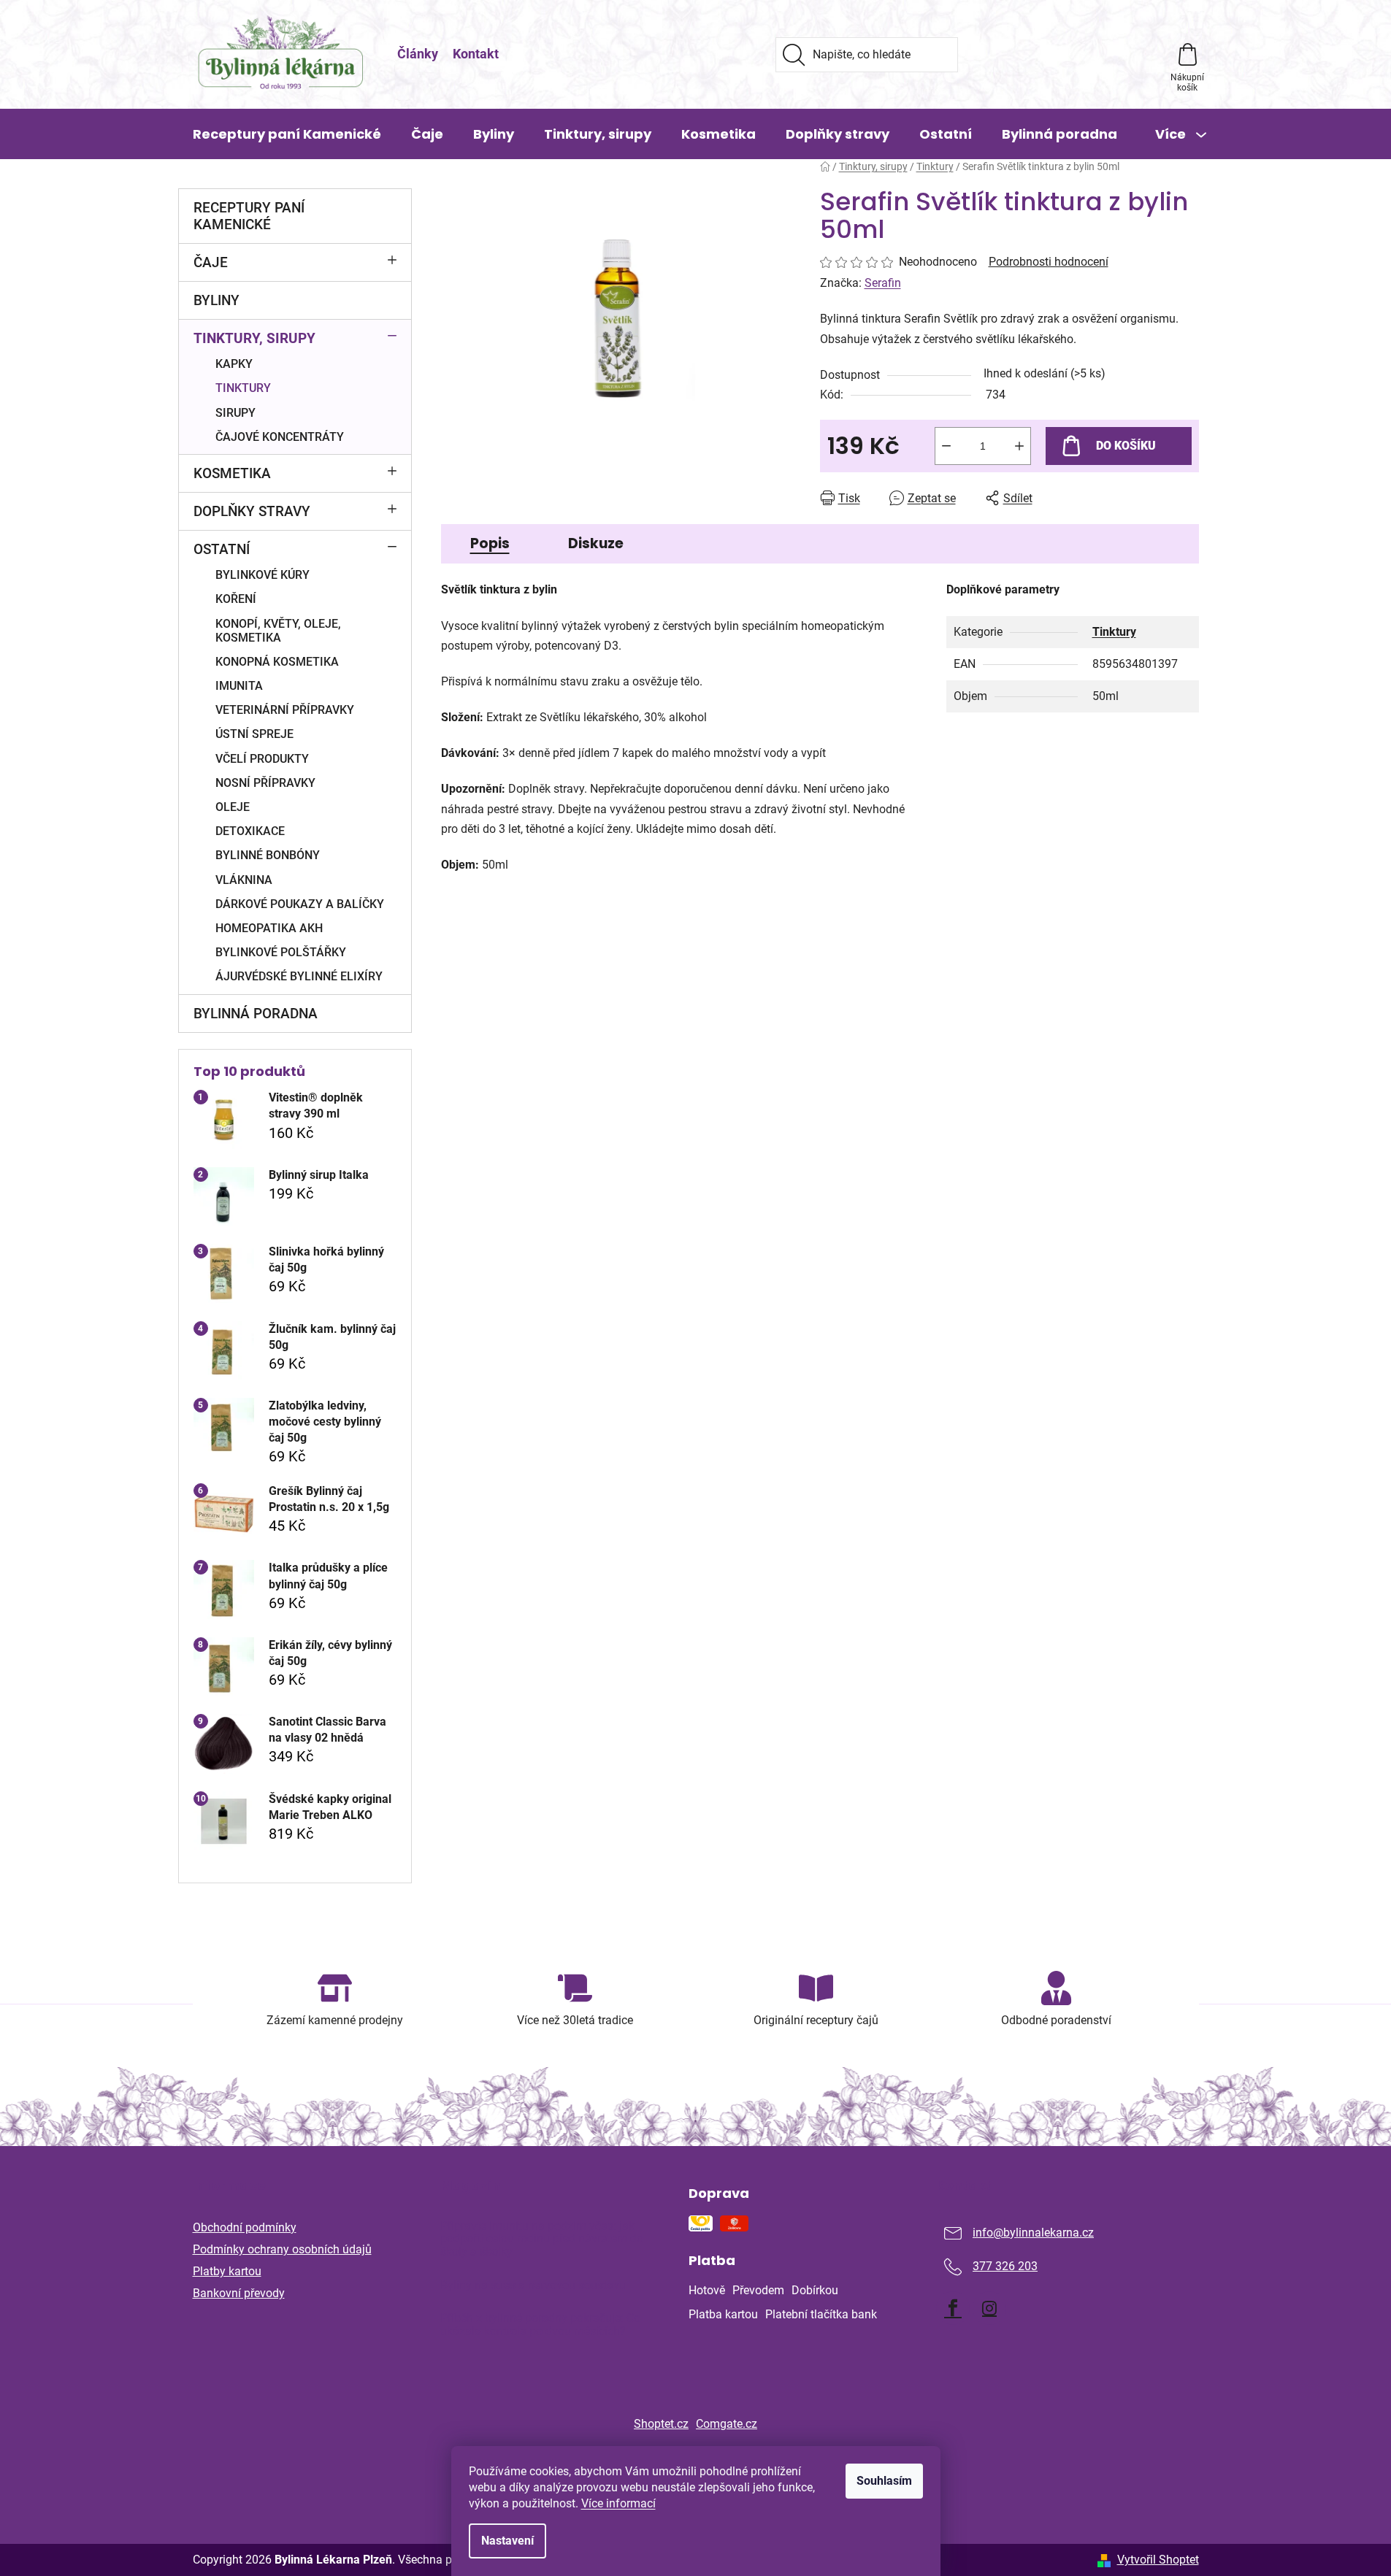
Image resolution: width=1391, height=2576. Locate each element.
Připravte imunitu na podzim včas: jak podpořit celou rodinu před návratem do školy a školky (542, 2239)
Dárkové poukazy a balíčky (300, 904)
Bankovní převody (239, 2293)
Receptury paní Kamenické (249, 216)
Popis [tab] (490, 543)
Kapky (234, 364)
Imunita (239, 686)
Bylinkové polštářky (281, 952)
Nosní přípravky (265, 783)
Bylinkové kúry (263, 575)
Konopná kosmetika (277, 662)
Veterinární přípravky (285, 710)
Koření (236, 599)
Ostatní (222, 549)
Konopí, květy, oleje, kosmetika (278, 631)
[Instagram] (989, 2308)
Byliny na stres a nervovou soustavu (533, 2285)
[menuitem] (287, 134)
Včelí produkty (262, 759)
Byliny (216, 300)
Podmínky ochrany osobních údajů (282, 2249)
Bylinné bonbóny (268, 855)
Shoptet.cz (661, 2424)
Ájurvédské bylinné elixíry (299, 976)
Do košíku (1126, 446)
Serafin (883, 283)
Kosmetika (232, 473)
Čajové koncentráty (280, 437)
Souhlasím (884, 2481)
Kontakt (476, 54)
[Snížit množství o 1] (946, 446)
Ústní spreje (254, 734)
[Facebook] (953, 2308)
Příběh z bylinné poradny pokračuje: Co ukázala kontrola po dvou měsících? (540, 2325)
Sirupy (235, 413)
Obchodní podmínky (245, 2227)
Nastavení (507, 2541)
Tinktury (243, 388)
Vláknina (244, 880)
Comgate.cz (727, 2424)
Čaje (211, 262)
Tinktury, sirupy (254, 338)
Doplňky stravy (252, 511)
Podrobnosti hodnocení (1049, 262)
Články (418, 54)
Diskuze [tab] (596, 543)
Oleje (233, 807)
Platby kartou (227, 2271)
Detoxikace (250, 831)
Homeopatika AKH (269, 928)
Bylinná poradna (256, 1014)
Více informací (618, 2503)
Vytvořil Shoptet (1158, 2560)
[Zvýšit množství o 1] (1019, 446)
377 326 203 (1005, 2266)
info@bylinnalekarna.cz (1033, 2233)
